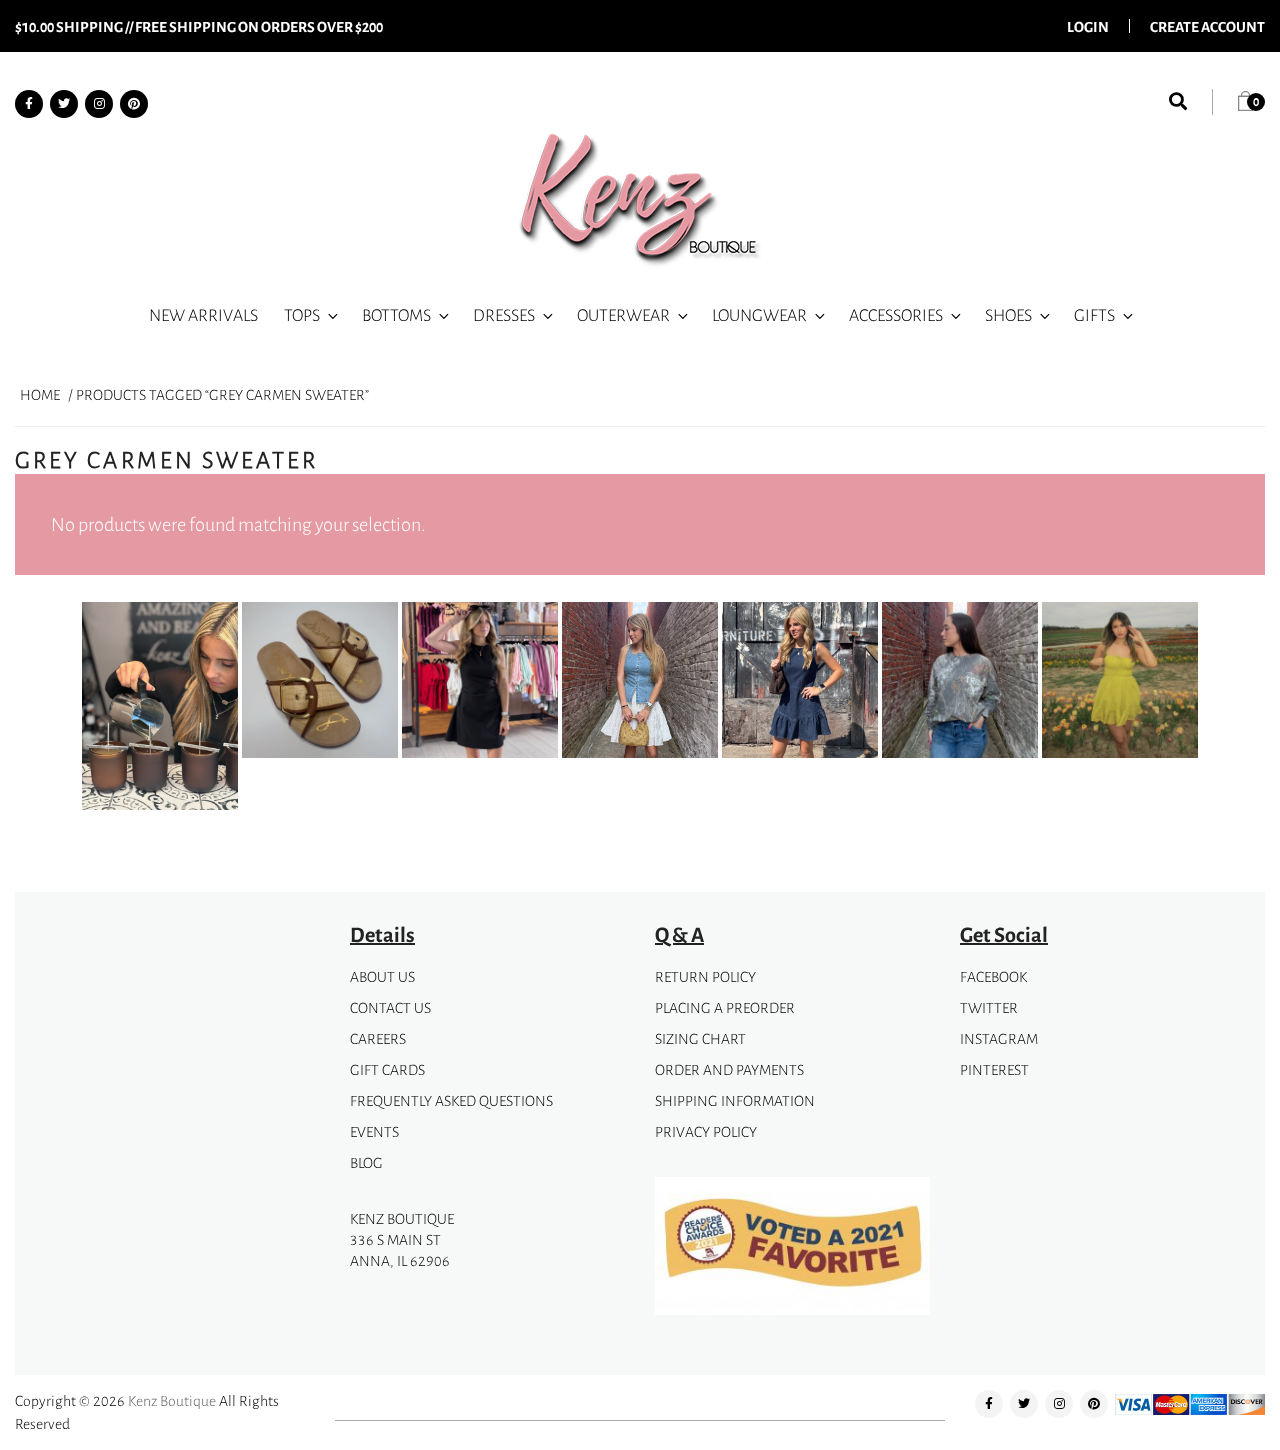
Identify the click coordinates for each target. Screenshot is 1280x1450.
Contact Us (390, 1007)
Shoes (1008, 315)
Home (40, 394)
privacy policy (706, 1131)
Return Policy (705, 976)
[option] (160, 710)
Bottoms (396, 315)
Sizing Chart (700, 1038)
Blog (366, 1162)
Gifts (1094, 315)
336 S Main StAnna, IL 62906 (400, 1250)
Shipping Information (735, 1100)
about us (382, 976)
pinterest (994, 1069)
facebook (993, 976)
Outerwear (623, 315)
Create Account (1207, 26)
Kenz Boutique (172, 1400)
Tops (302, 315)
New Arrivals (203, 315)
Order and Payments (729, 1069)
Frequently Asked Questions (451, 1100)
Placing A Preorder (725, 1007)
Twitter (989, 1007)
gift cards (387, 1069)
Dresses (504, 315)
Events (374, 1131)
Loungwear (759, 315)
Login (1088, 26)
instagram (999, 1038)
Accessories (896, 315)
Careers (378, 1038)
